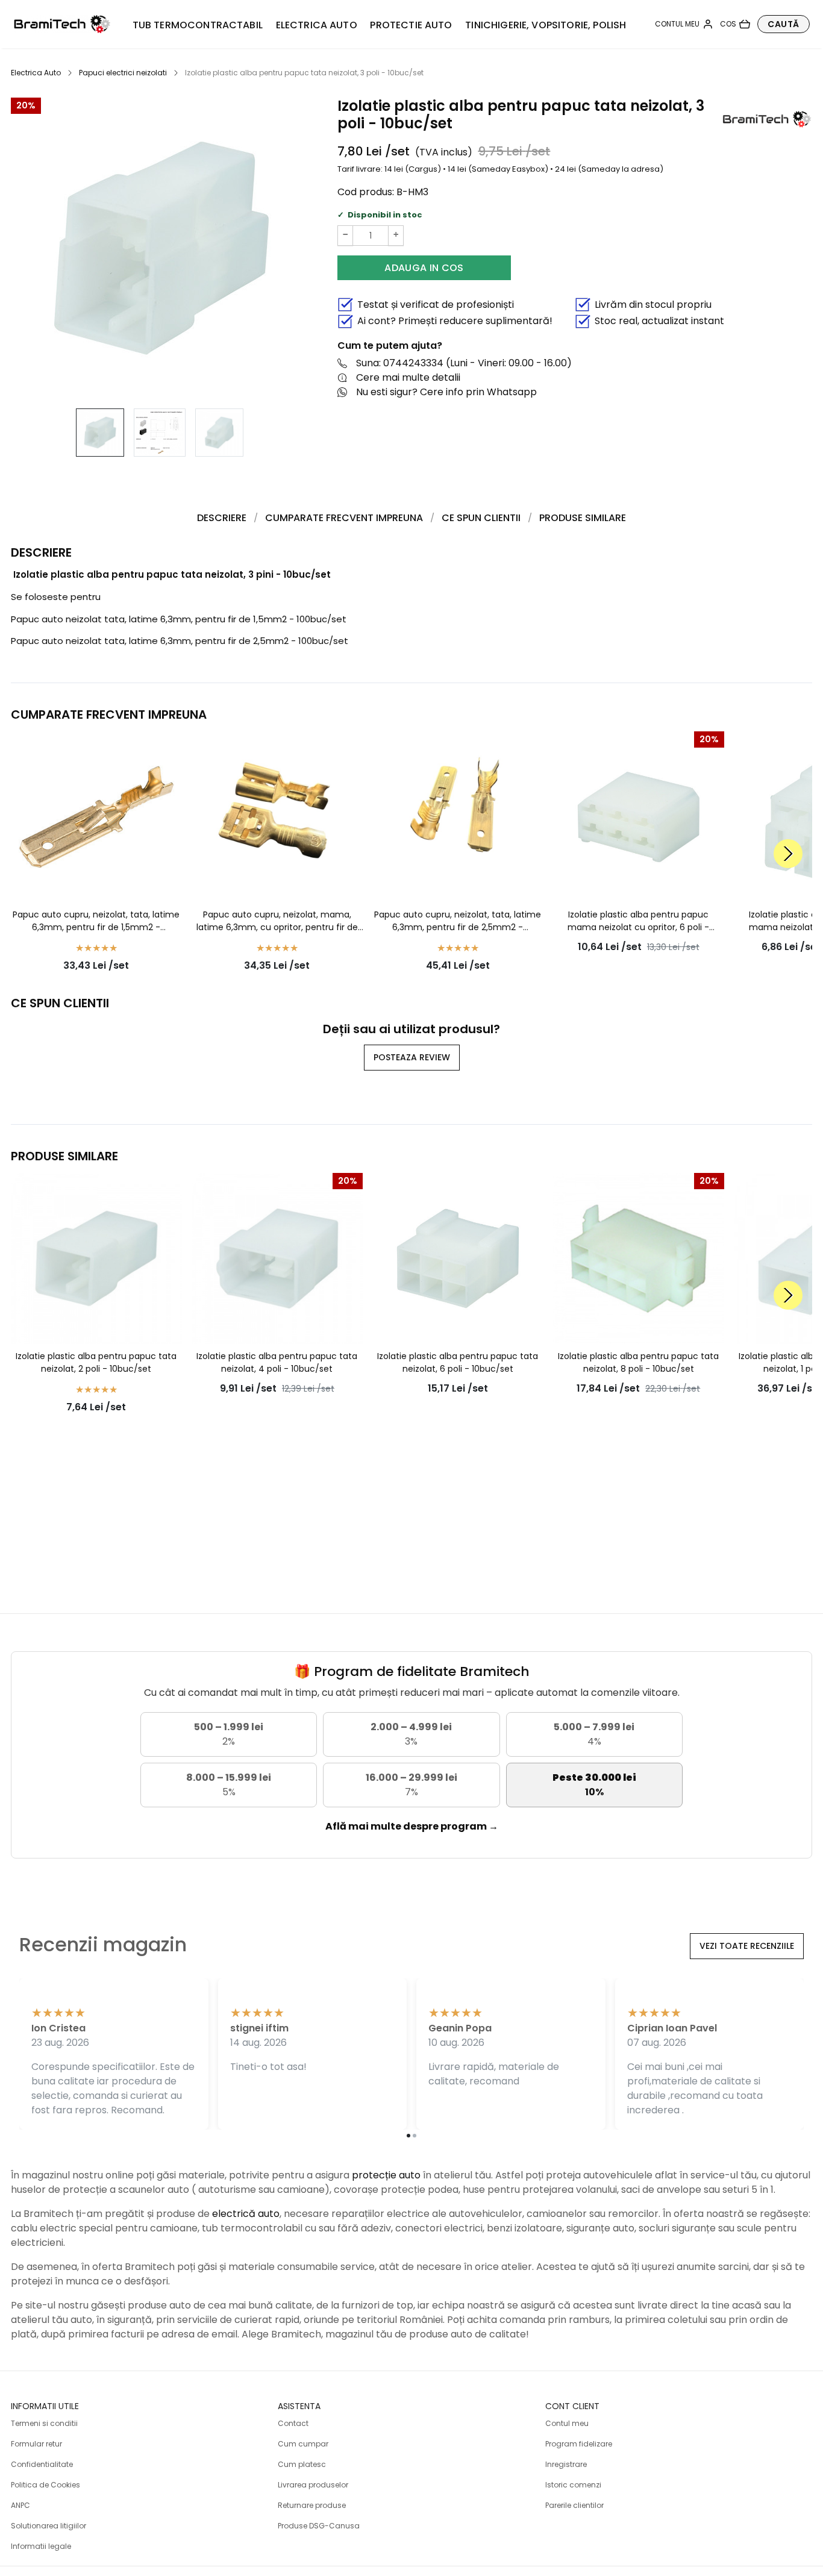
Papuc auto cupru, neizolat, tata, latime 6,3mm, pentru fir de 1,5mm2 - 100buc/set (96, 921)
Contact (293, 2423)
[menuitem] (100, 433)
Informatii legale (41, 2546)
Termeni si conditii (44, 2423)
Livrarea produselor (313, 2485)
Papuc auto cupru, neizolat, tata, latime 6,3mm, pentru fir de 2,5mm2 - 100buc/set (458, 921)
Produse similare (583, 518)
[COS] (735, 24)
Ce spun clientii (481, 518)
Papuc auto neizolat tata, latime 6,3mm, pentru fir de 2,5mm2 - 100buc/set (180, 641)
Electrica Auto (317, 25)
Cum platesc (302, 2464)
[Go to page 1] (408, 2136)
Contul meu (567, 2423)
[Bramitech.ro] (62, 24)
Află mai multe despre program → (412, 1826)
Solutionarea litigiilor (49, 2526)
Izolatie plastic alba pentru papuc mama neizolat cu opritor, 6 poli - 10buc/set (638, 921)
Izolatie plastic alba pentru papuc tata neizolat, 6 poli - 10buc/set (458, 1362)
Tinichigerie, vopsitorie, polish (546, 25)
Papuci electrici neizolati (123, 73)
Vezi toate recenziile (747, 1946)
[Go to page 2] (415, 2136)
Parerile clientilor (574, 2505)
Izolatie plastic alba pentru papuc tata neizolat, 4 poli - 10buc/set (277, 1362)
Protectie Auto (411, 25)
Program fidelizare (579, 2444)
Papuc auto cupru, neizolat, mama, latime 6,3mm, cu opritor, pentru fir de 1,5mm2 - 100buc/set (277, 921)
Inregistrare (566, 2464)
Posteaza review (412, 1057)
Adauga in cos (424, 268)
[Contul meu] (684, 24)
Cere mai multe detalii (408, 377)
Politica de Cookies (45, 2485)
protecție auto (386, 2175)
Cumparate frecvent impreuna (344, 518)
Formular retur (36, 2444)
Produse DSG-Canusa (319, 2526)
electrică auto (246, 2214)
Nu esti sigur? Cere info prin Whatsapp (446, 392)
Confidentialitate (42, 2464)
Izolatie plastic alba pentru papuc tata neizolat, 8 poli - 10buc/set (638, 1362)
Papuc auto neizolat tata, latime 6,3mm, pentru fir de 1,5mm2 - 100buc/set (179, 619)
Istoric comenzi (573, 2485)
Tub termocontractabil (198, 25)
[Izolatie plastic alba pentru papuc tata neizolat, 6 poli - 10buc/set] (458, 1258)
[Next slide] (788, 854)
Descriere (222, 518)
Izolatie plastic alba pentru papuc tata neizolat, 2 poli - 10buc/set (96, 1362)
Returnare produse (312, 2505)
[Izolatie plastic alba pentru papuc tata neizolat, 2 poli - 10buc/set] (96, 1258)
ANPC (20, 2505)
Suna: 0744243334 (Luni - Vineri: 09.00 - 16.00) (464, 363)
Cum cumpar (303, 2444)
